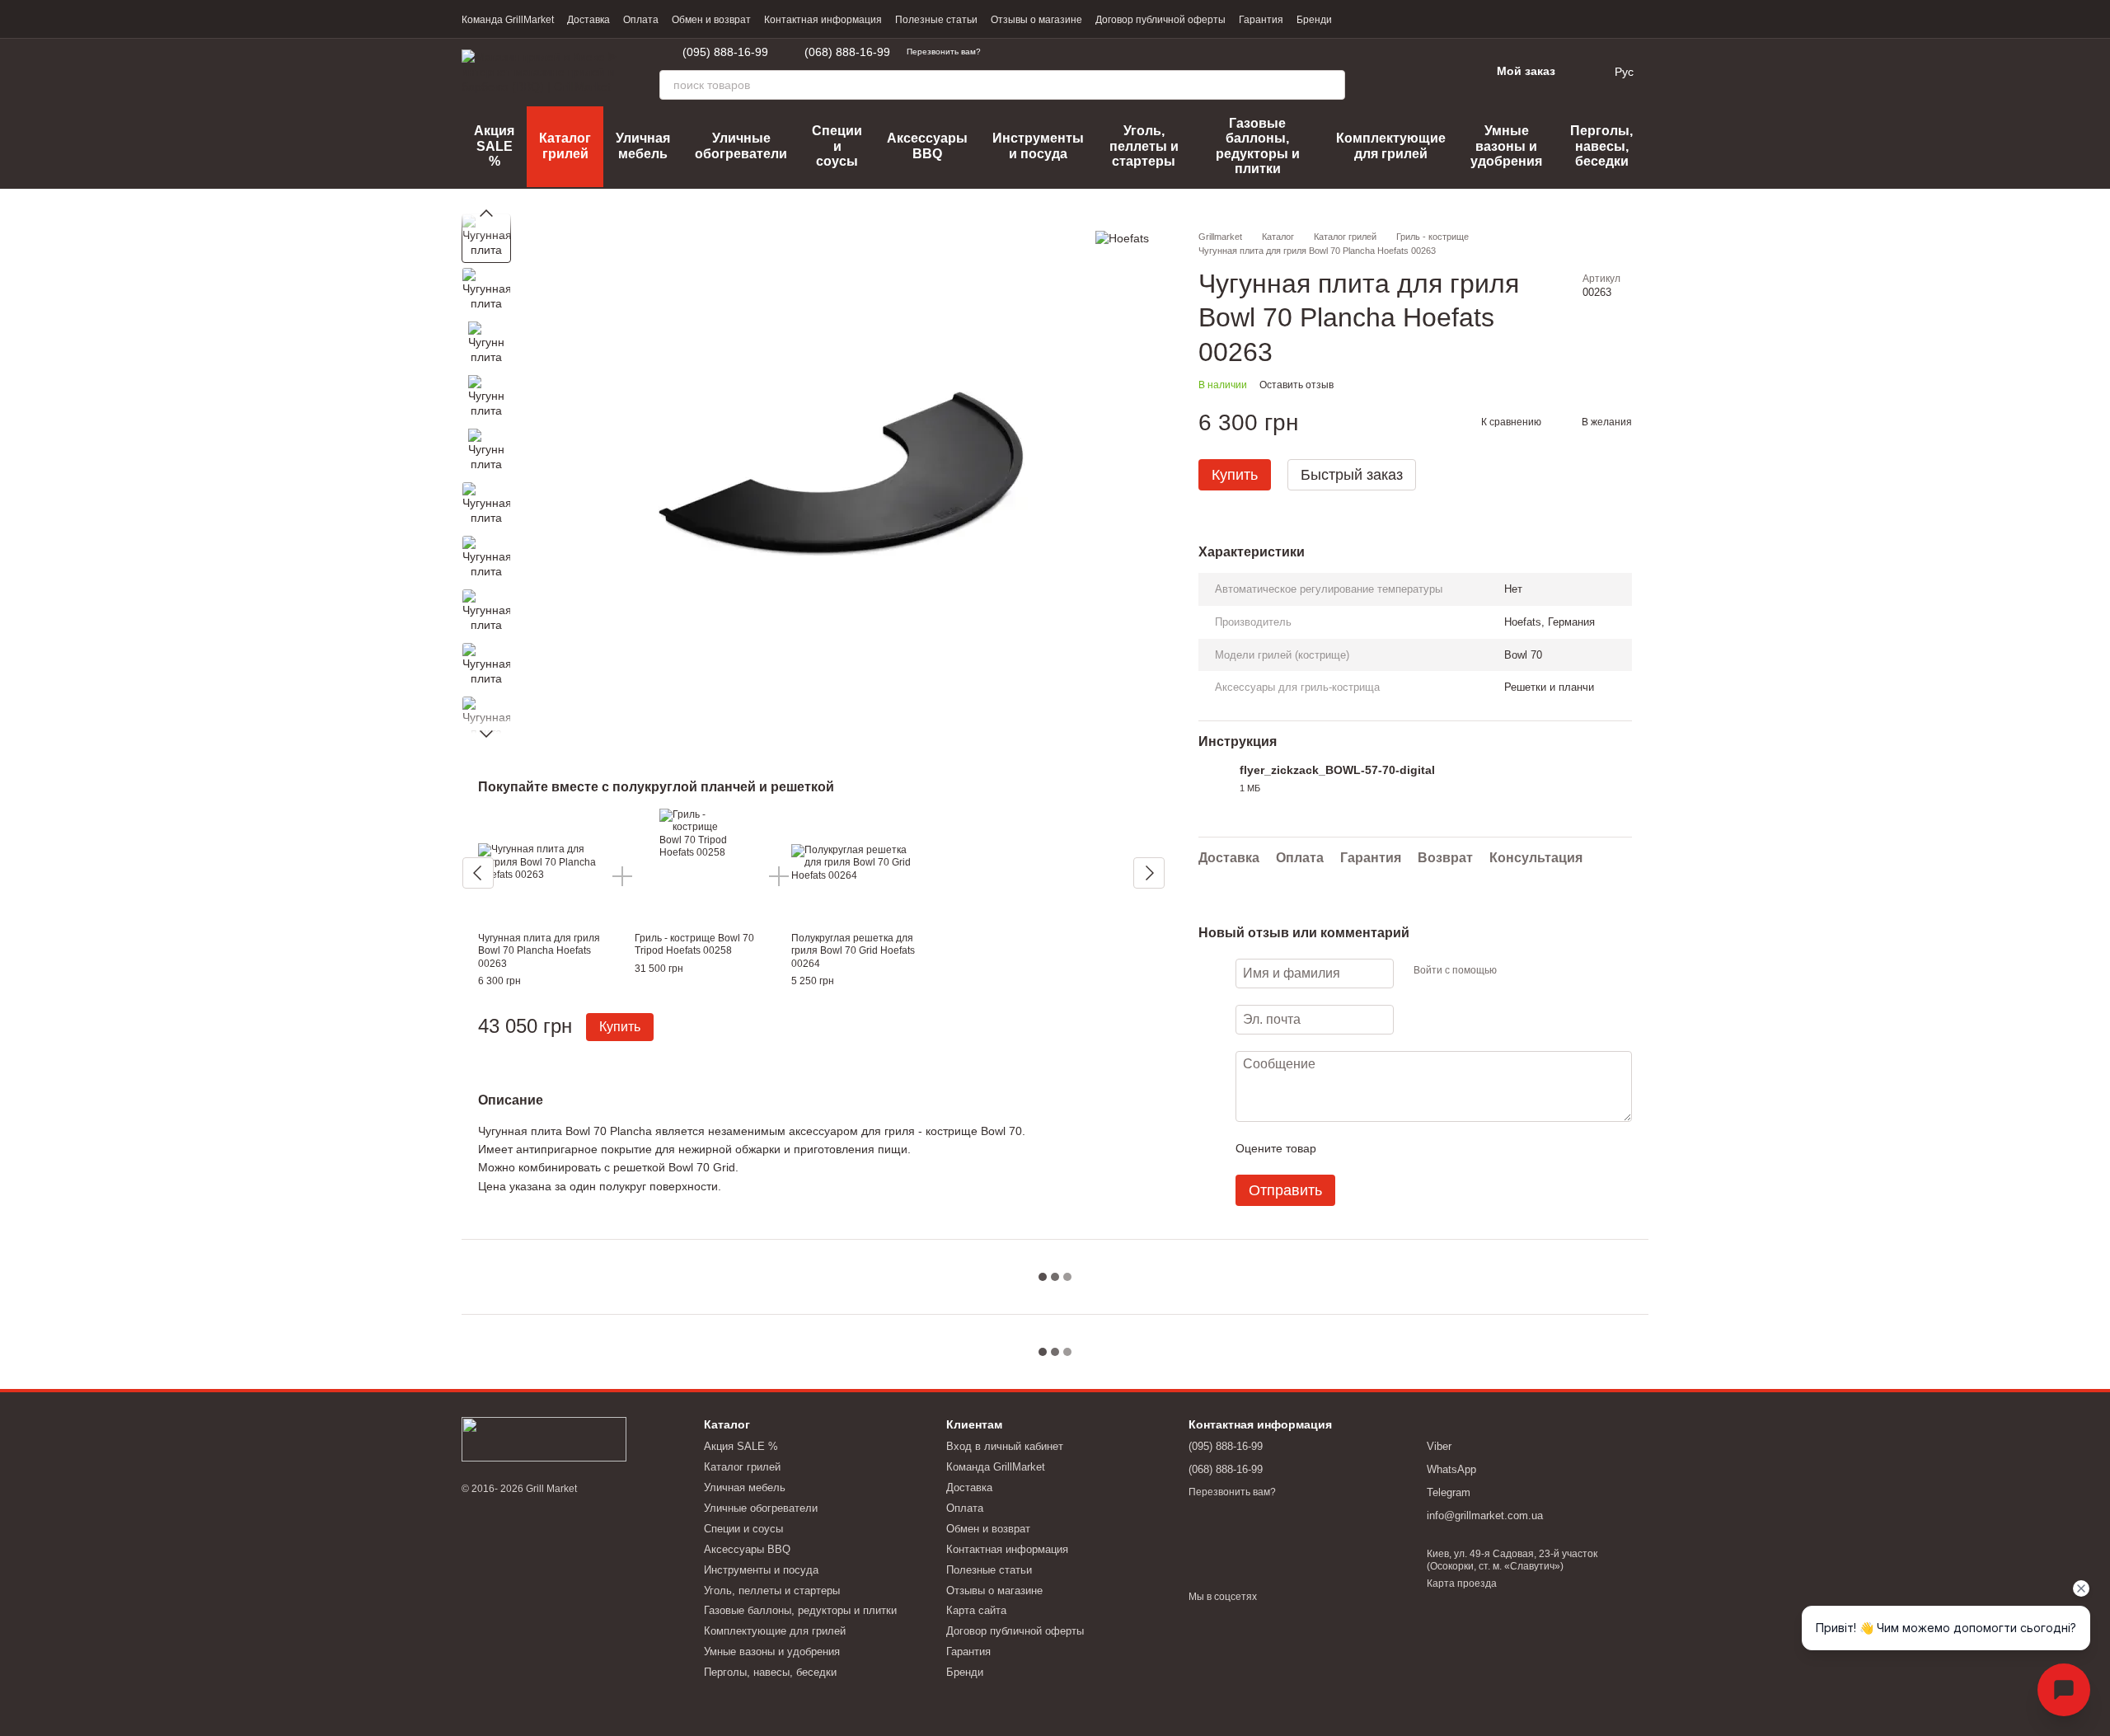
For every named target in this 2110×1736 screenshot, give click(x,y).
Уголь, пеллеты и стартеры (1144, 146)
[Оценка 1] (1343, 1148)
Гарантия (1261, 20)
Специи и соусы (837, 146)
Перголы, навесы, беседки (1601, 146)
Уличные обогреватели (741, 145)
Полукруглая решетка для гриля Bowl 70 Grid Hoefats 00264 (853, 951)
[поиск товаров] (1330, 85)
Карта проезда (1462, 1584)
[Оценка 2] (1370, 1148)
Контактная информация (823, 20)
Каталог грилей (565, 145)
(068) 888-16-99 (847, 52)
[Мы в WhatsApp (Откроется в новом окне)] (1024, 52)
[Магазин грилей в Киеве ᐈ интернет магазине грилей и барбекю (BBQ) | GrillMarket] (544, 1438)
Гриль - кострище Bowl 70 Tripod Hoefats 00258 (694, 945)
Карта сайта (976, 1610)
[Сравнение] (1391, 72)
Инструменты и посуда (1038, 145)
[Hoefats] (1122, 238)
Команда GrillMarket (508, 20)
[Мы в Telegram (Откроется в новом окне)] (1004, 52)
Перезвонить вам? (944, 52)
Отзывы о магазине (1036, 20)
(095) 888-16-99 (725, 52)
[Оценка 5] (1449, 1148)
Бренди (1314, 20)
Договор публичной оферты (1160, 20)
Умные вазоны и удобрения (1506, 146)
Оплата (641, 20)
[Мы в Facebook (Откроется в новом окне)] (1063, 52)
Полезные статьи (936, 20)
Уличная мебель (643, 145)
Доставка (588, 20)
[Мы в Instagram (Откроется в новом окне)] (1083, 52)
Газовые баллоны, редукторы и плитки (1258, 146)
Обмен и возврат (711, 20)
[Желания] (1434, 72)
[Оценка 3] (1396, 1148)
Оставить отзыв (1296, 385)
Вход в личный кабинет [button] (1005, 1446)
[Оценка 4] (1423, 1148)
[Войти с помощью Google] (1541, 971)
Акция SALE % (494, 146)
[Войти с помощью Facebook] (1515, 971)
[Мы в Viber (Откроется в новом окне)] (1043, 52)
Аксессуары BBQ (927, 145)
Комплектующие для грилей (1391, 145)
